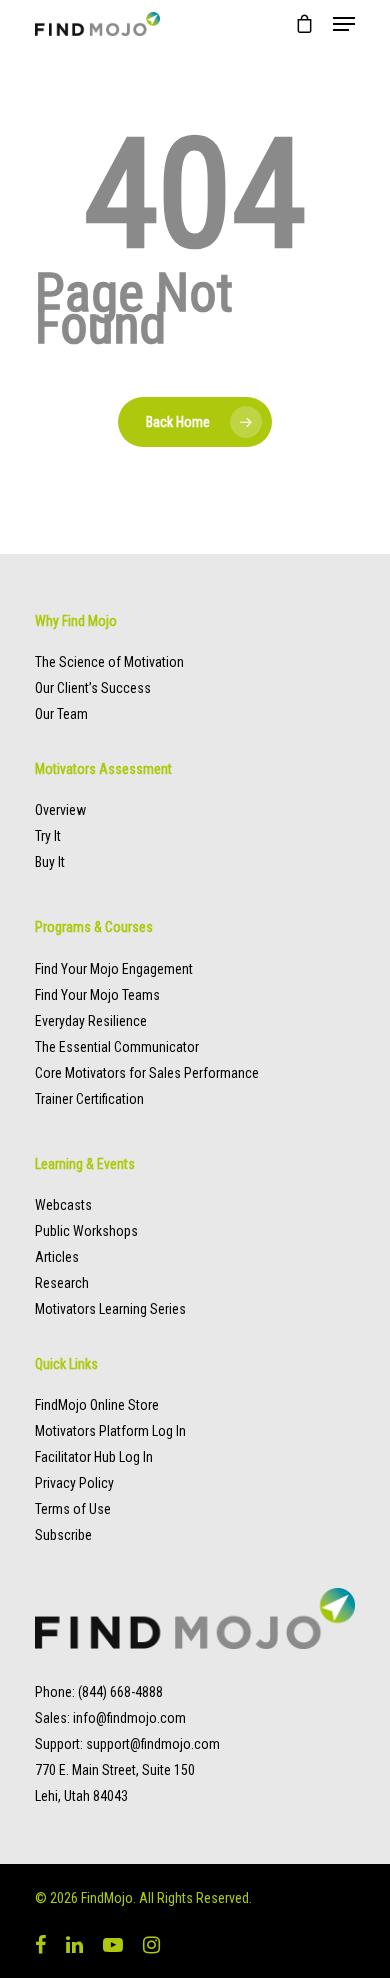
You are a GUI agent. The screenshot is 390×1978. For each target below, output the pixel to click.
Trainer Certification (89, 1099)
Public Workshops (86, 1231)
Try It (48, 836)
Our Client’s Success (93, 688)
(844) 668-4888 (120, 1692)
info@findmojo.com (129, 1718)
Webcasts (63, 1205)
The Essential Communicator (117, 1047)
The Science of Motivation (109, 662)
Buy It (50, 862)
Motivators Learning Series (110, 1309)
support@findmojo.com (153, 1744)
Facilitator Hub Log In (94, 1457)
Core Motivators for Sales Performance (147, 1073)
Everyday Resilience (91, 1021)
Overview (60, 810)
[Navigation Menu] (344, 24)
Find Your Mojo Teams (97, 995)
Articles (57, 1257)
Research (62, 1283)
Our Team (61, 714)
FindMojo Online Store (97, 1405)
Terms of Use (73, 1509)
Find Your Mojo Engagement (114, 969)
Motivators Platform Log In (110, 1431)
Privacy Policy (74, 1483)
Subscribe (63, 1535)
